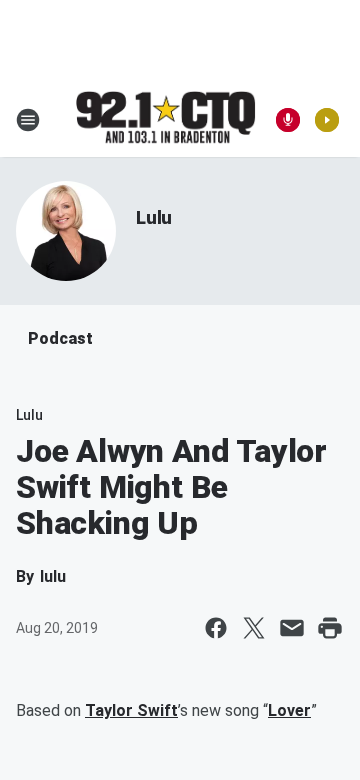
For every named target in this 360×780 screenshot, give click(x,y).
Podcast (60, 338)
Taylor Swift (131, 710)
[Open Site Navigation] (28, 120)
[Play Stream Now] (327, 120)
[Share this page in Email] (292, 628)
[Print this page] (330, 628)
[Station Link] (166, 119)
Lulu (154, 217)
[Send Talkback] (288, 120)
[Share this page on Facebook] (216, 628)
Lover (289, 710)
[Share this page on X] (254, 628)
